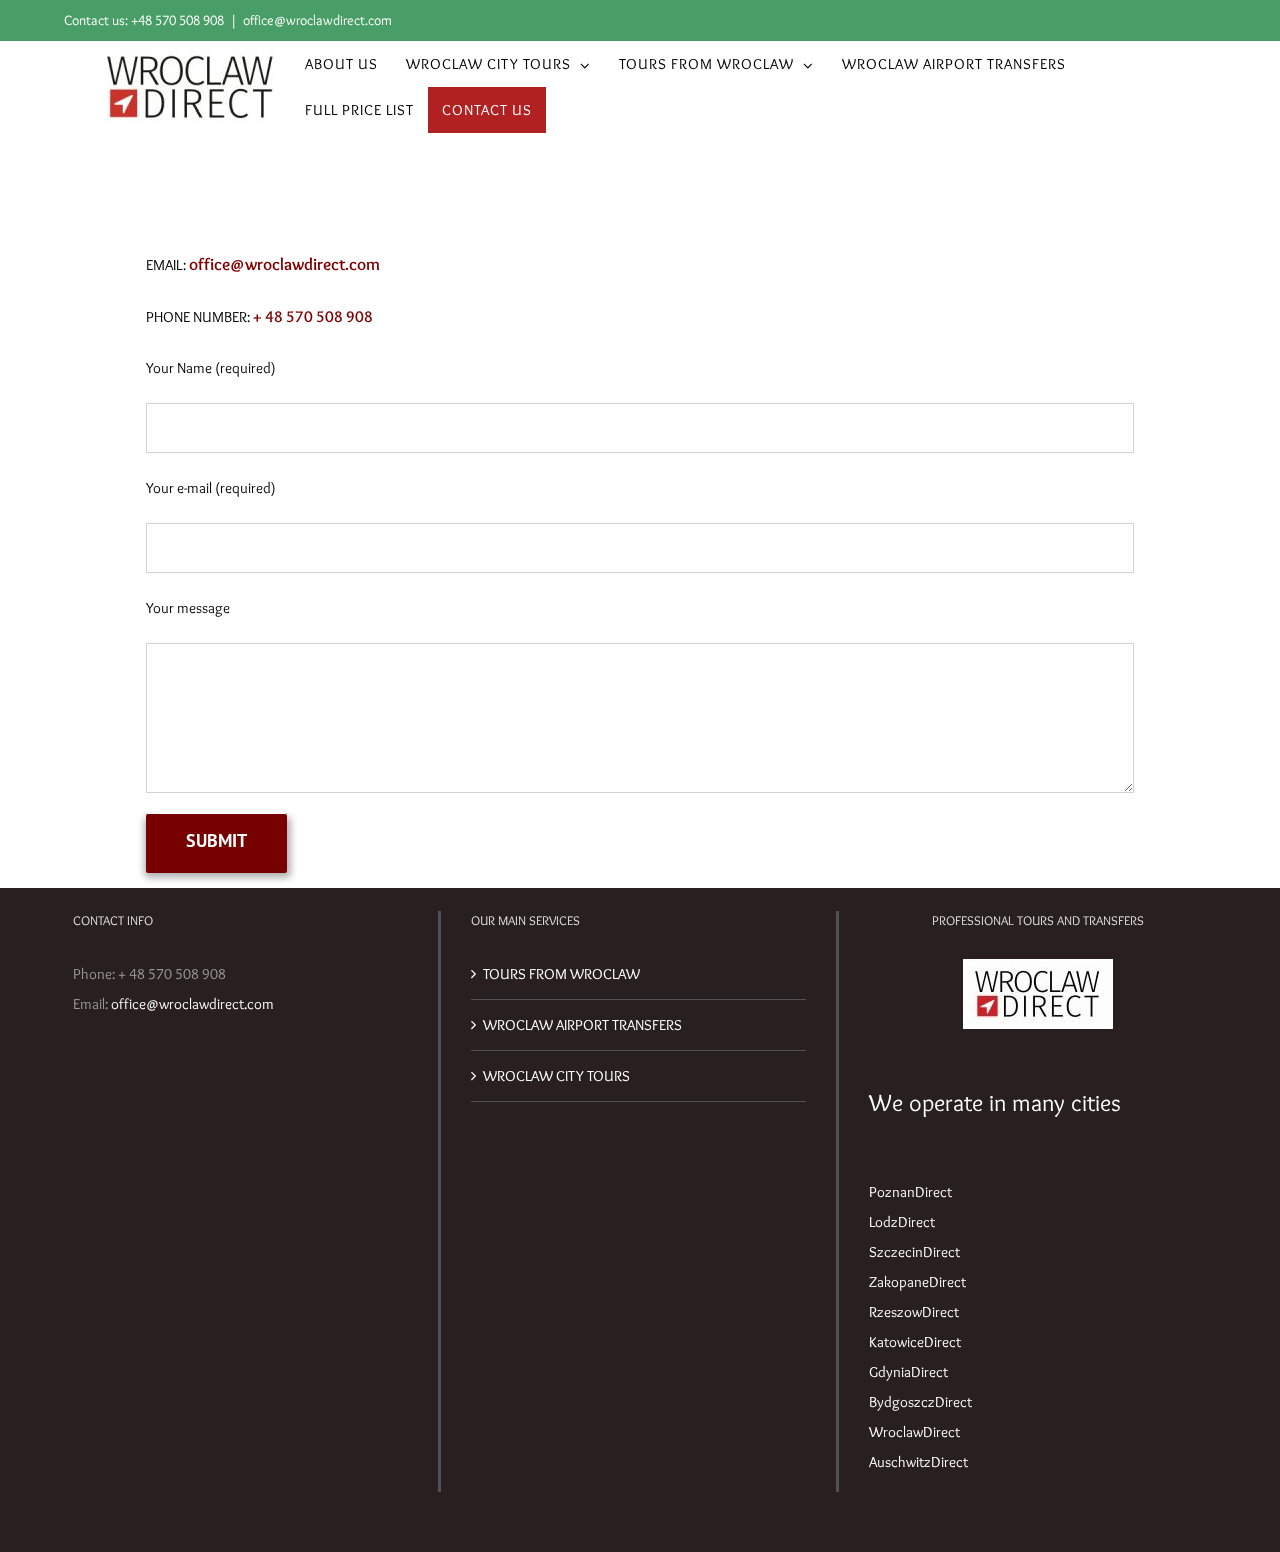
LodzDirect (902, 1222)
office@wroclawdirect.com (317, 20)
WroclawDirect (914, 1432)
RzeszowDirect (914, 1312)
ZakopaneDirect (917, 1282)
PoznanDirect (910, 1192)
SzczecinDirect (914, 1252)
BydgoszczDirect (920, 1402)
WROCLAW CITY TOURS (556, 1076)
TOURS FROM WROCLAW (561, 974)
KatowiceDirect (915, 1342)
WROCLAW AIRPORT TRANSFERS (582, 1025)
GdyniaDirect (908, 1372)
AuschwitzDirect (918, 1462)
